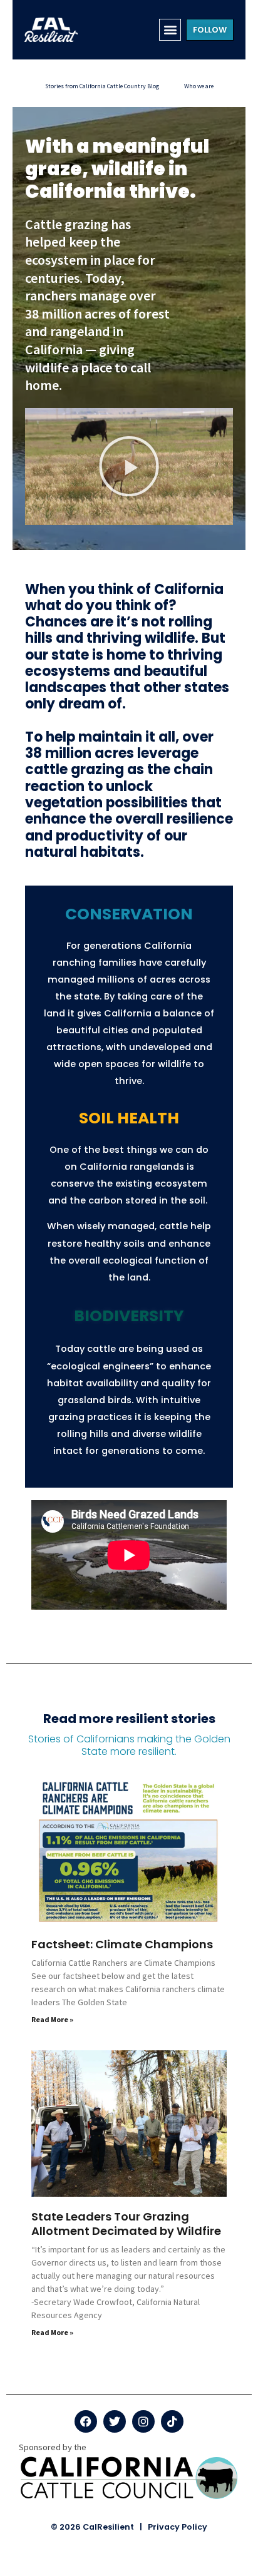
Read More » (52, 2019)
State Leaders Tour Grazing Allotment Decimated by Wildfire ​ (127, 2224)
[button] (170, 30)
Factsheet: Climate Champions (122, 1944)
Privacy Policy (178, 2527)
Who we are (199, 86)
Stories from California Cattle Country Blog (102, 86)
